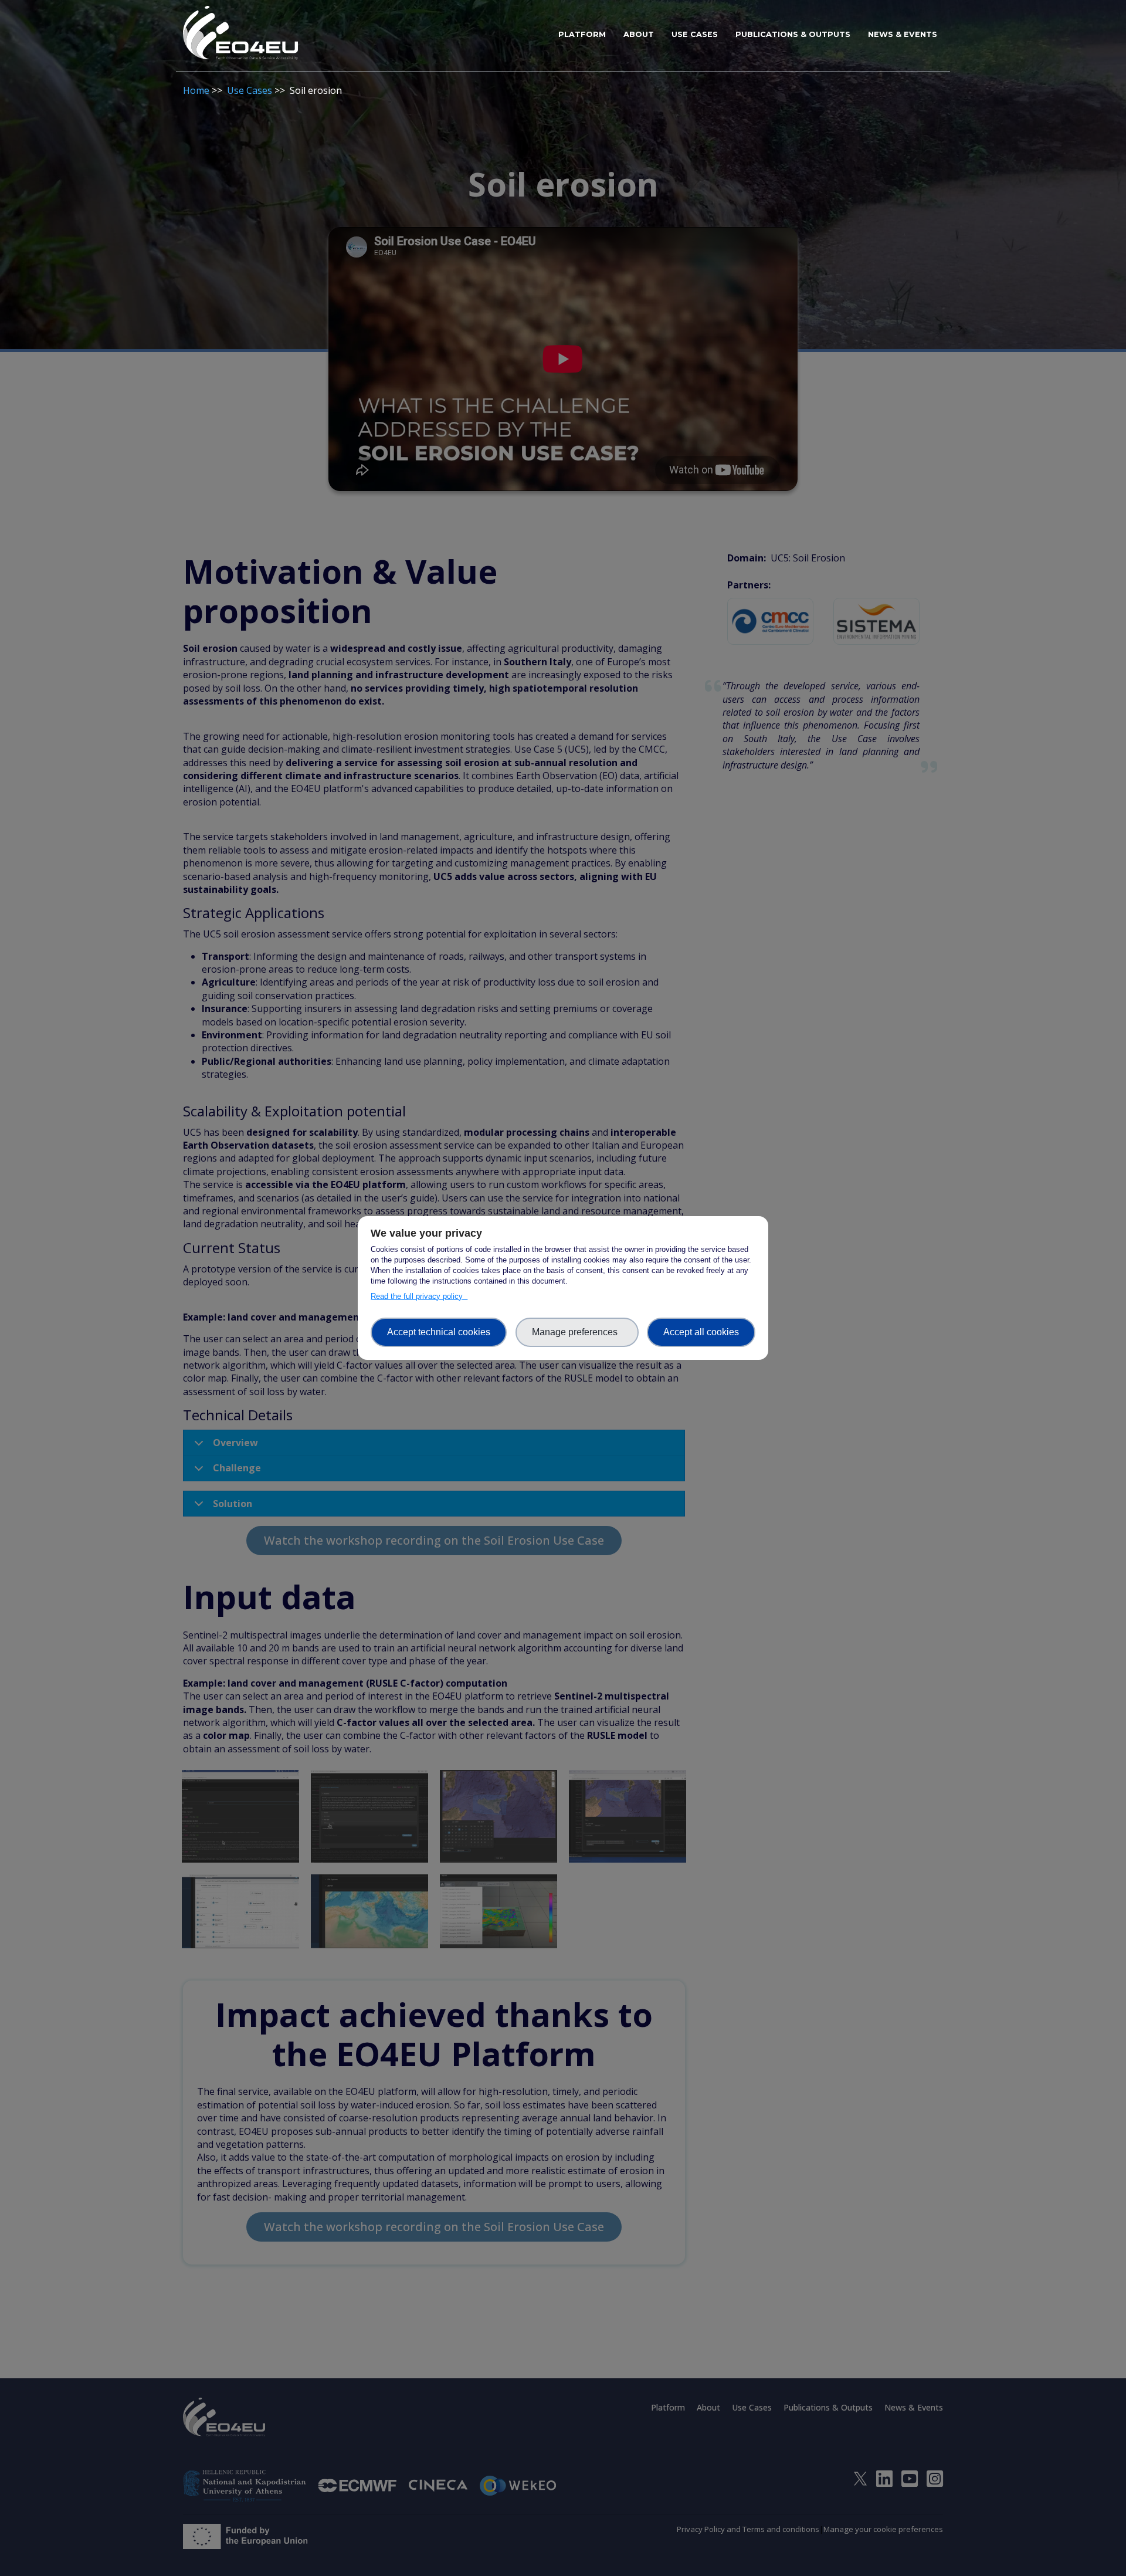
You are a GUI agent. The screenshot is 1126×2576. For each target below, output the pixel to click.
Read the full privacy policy (419, 1296)
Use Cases (695, 34)
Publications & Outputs (793, 34)
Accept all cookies (701, 1332)
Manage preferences (577, 1332)
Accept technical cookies (439, 1332)
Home (196, 90)
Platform (582, 34)
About (639, 34)
